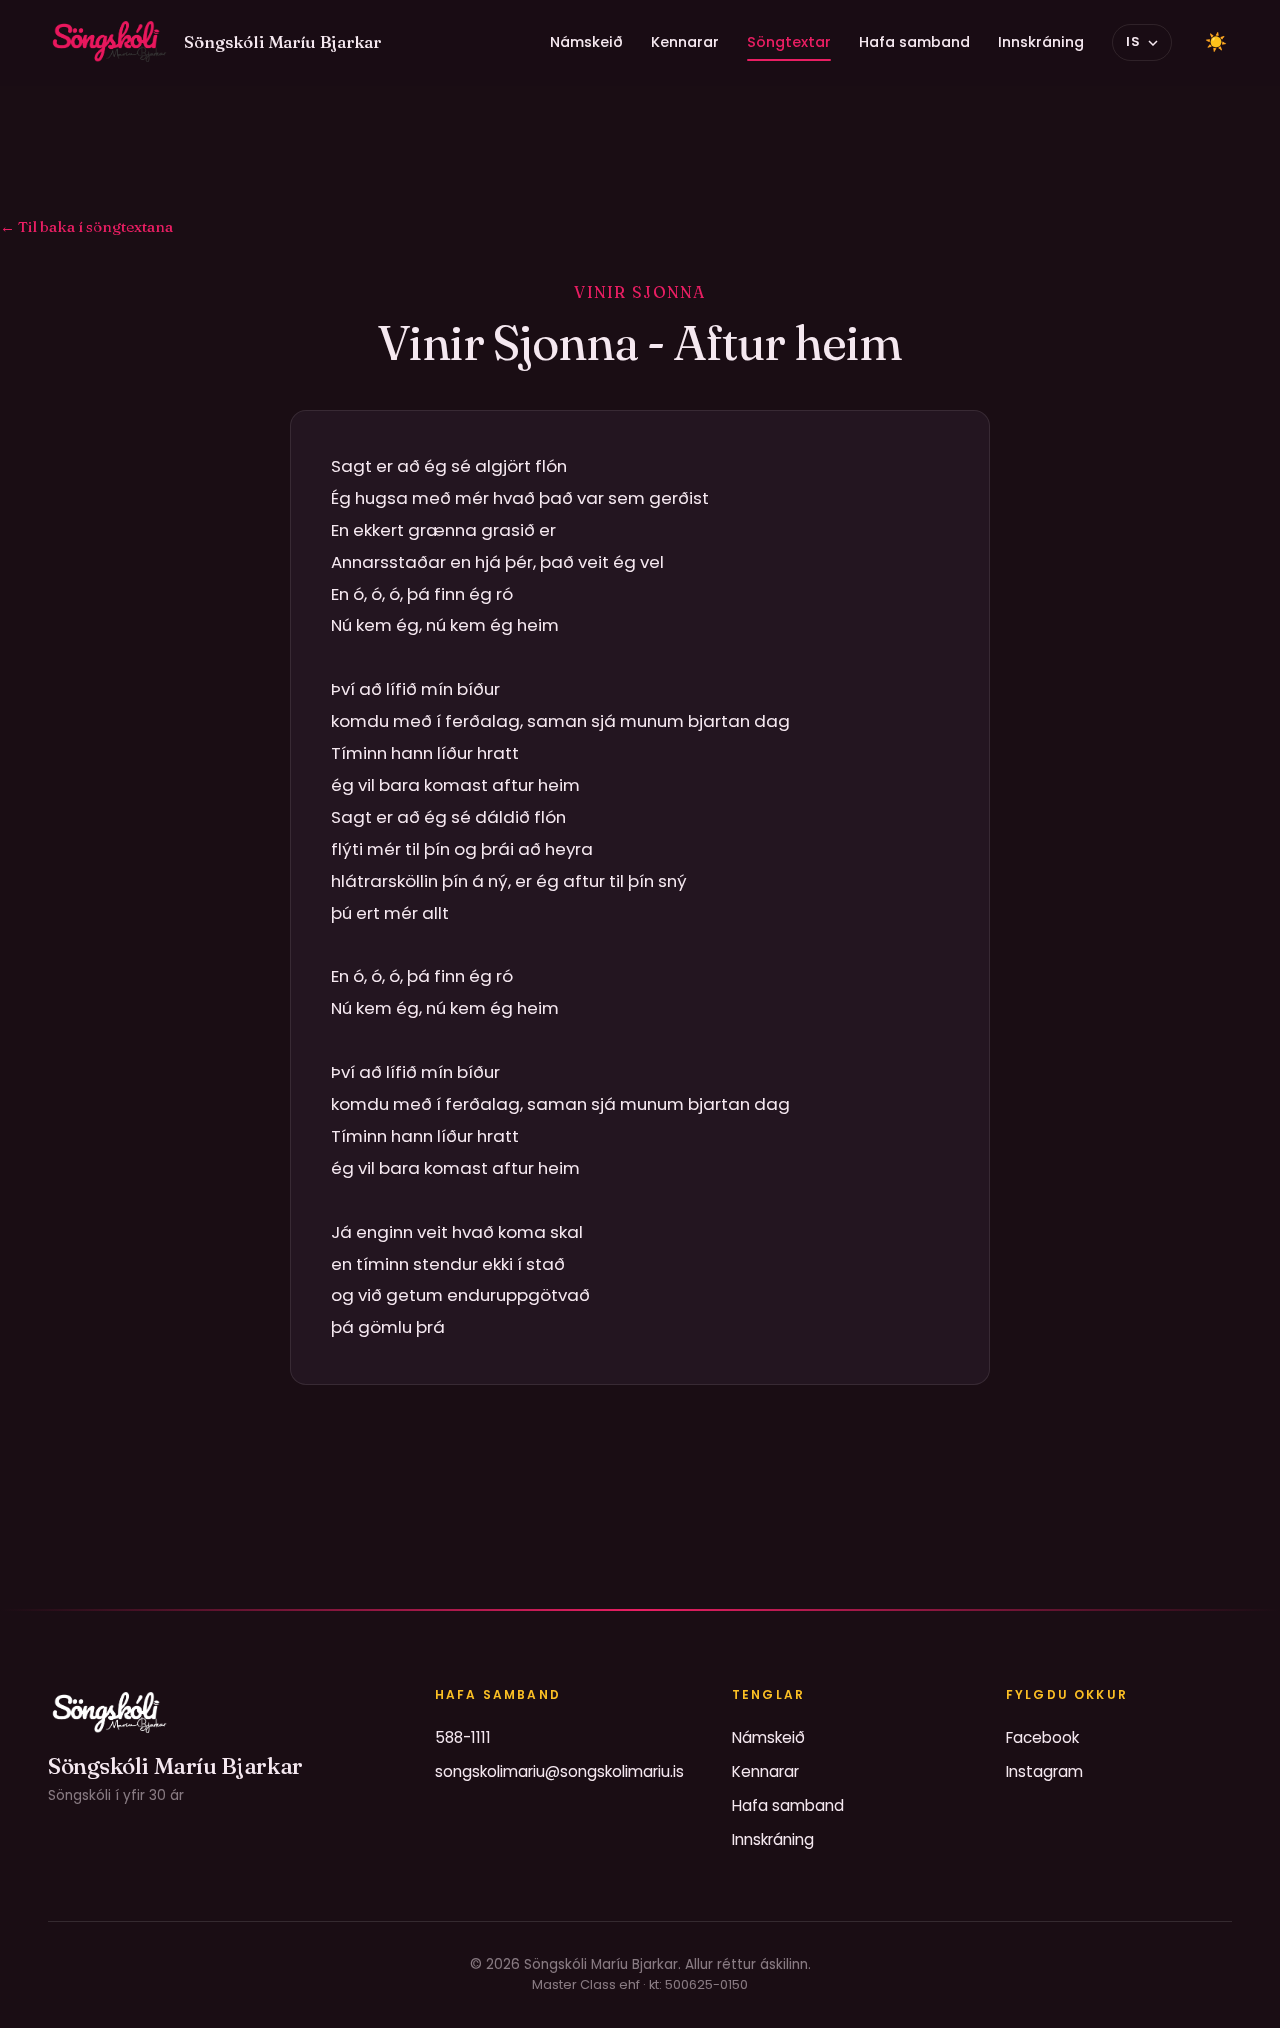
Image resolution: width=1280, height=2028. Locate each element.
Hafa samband (914, 42)
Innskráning (1041, 42)
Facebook (1042, 1737)
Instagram (1044, 1771)
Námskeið (586, 42)
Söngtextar (789, 42)
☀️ (1216, 42)
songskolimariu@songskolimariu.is (559, 1771)
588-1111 (463, 1737)
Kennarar (685, 42)
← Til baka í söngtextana (86, 226)
